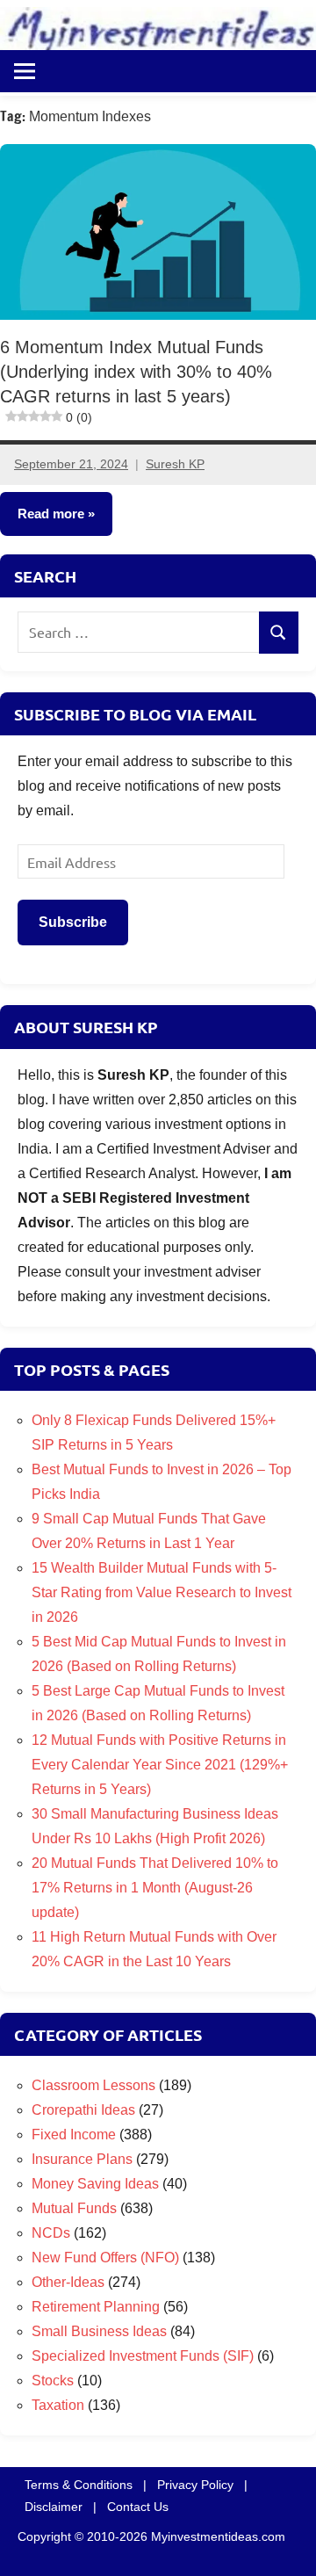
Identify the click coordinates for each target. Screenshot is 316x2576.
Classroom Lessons (93, 2085)
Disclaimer (54, 2507)
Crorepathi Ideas (83, 2110)
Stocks (53, 2381)
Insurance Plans (82, 2159)
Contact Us (138, 2507)
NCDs (51, 2233)
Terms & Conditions (79, 2485)
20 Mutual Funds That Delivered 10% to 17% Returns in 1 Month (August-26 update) (155, 1888)
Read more (51, 514)
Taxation (58, 2405)
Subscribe (73, 922)
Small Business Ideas (99, 2331)
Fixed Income (74, 2135)
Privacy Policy (195, 2485)
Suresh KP (175, 464)
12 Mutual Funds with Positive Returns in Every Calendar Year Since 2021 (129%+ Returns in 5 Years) (160, 1765)
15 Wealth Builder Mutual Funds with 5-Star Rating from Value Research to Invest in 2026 (162, 1592)
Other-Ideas (68, 2282)
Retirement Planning (96, 2307)
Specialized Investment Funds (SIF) (143, 2356)
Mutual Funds (74, 2208)
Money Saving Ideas (95, 2184)
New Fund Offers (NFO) (105, 2258)
